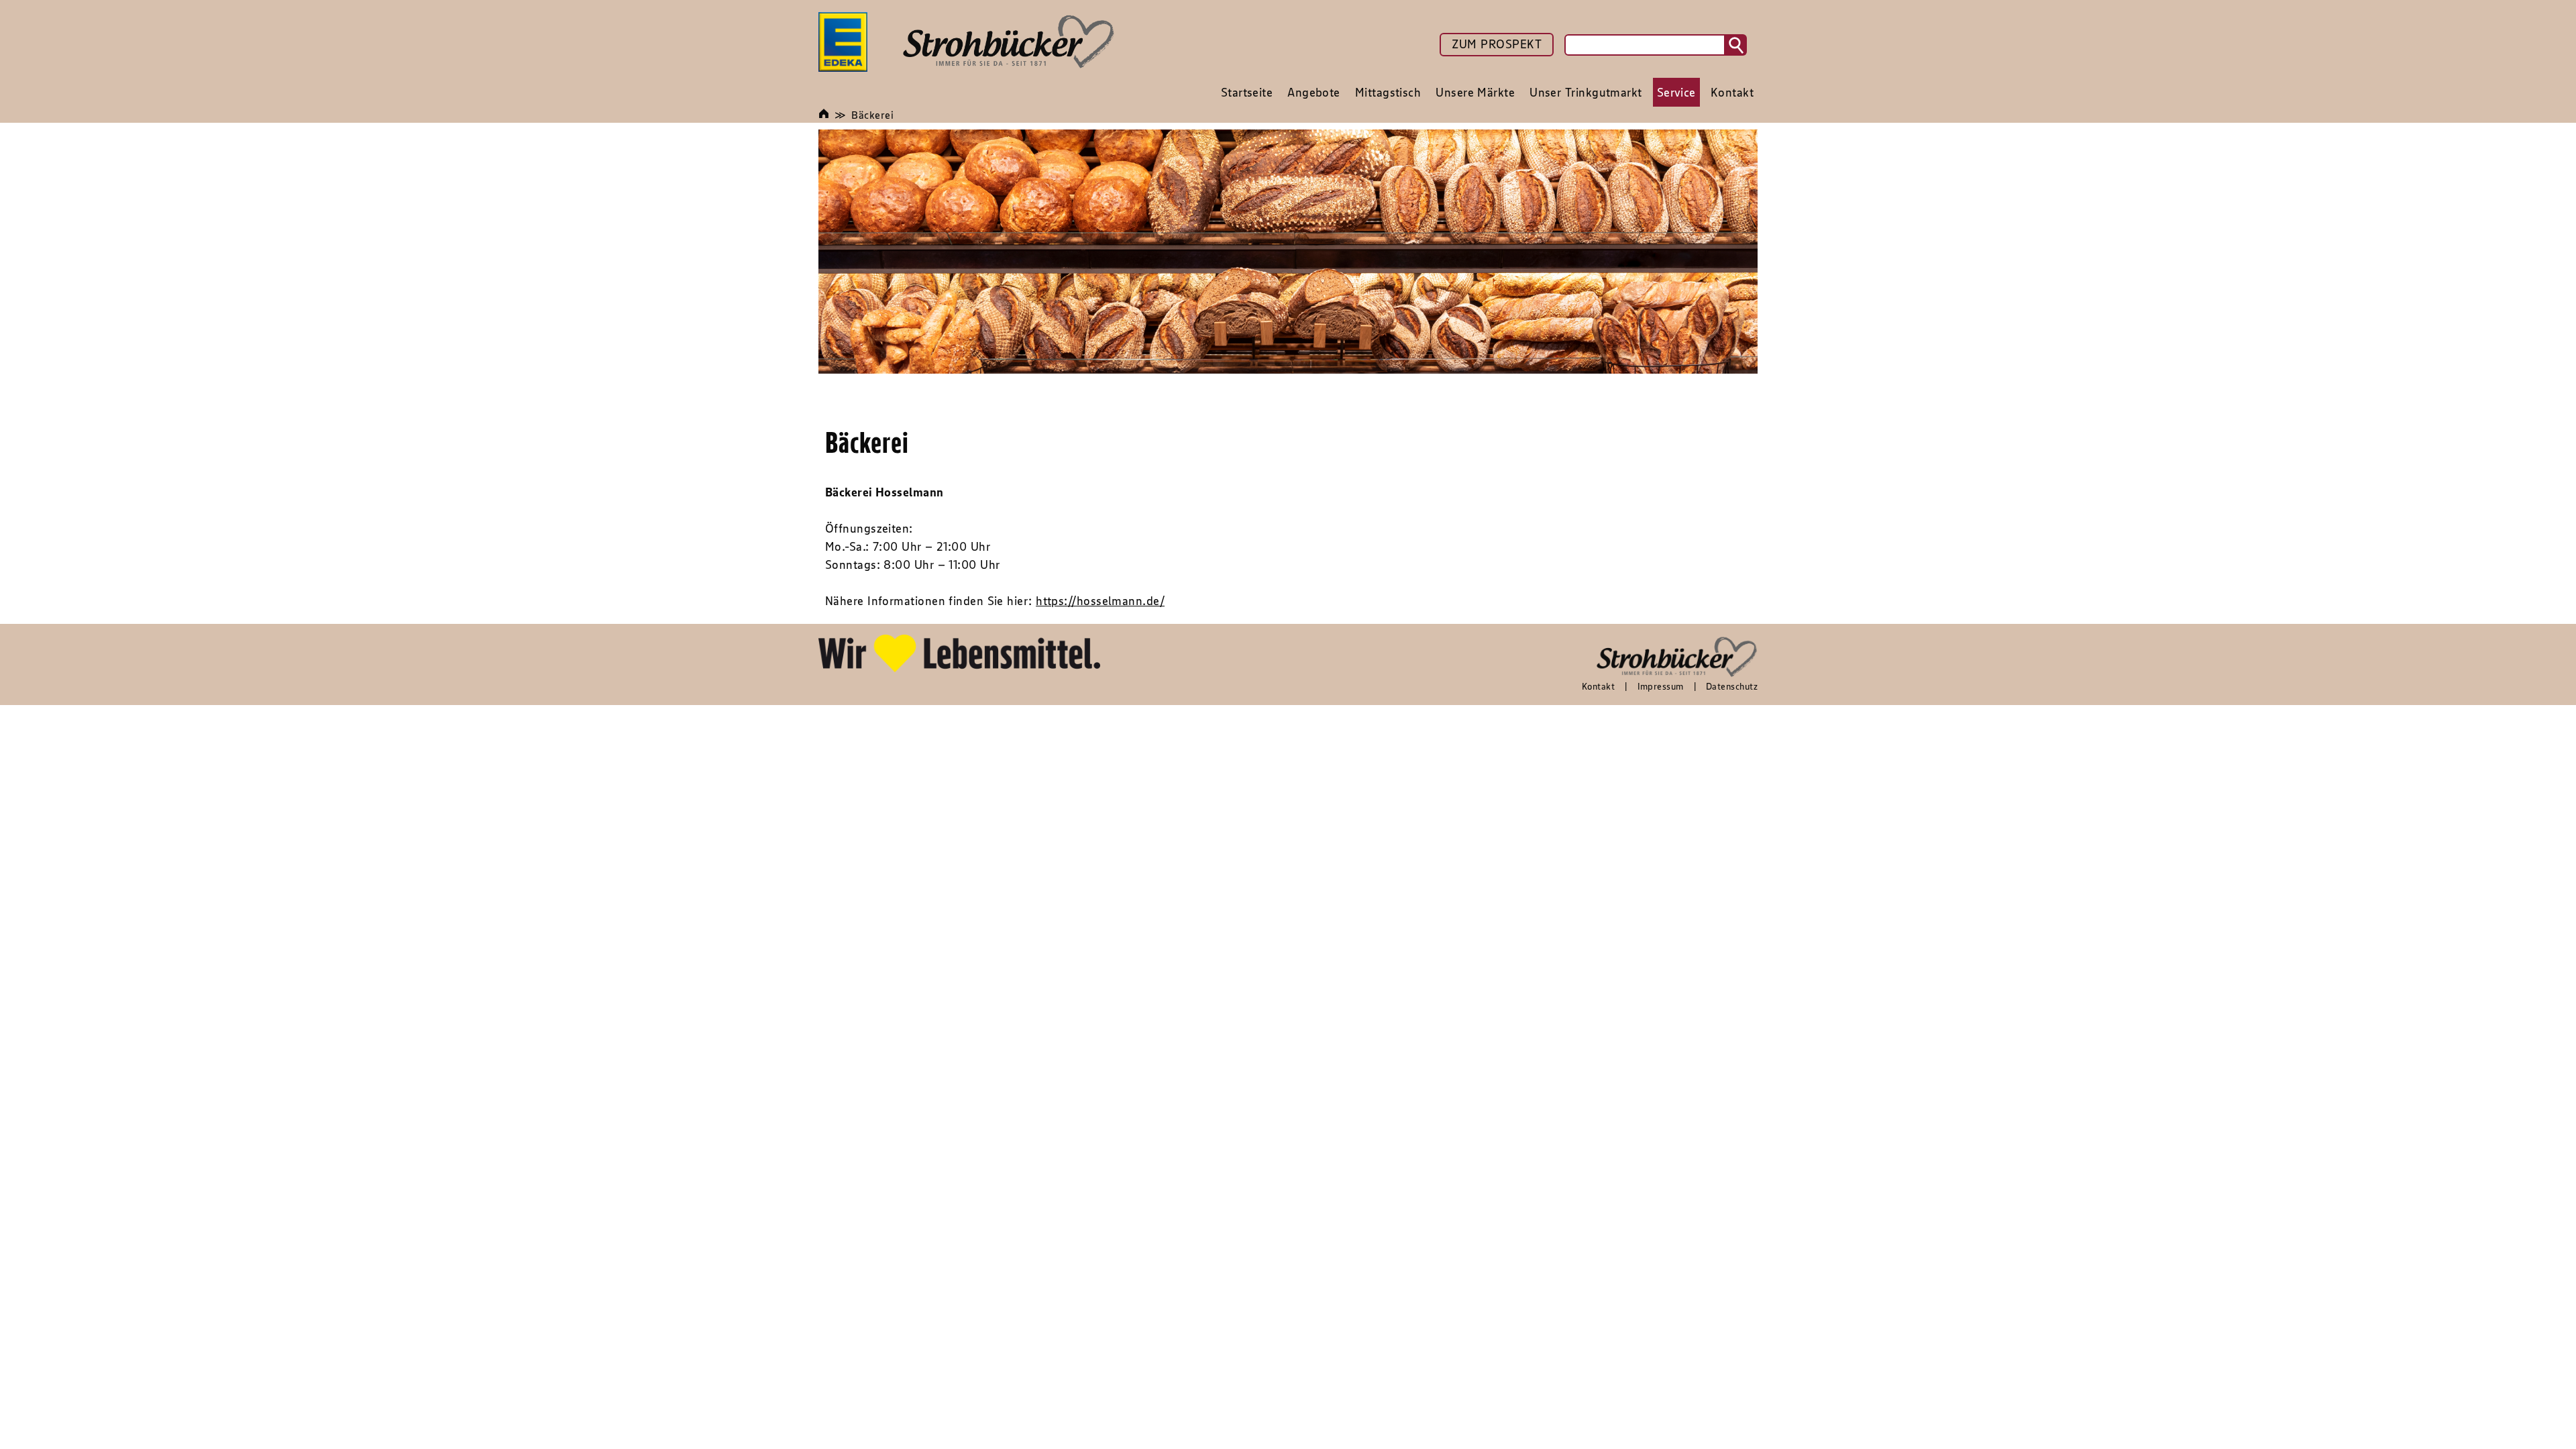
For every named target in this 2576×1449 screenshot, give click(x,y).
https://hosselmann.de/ (1100, 601)
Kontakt (1598, 686)
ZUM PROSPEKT (1497, 44)
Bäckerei (872, 115)
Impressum (1661, 686)
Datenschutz (1732, 686)
